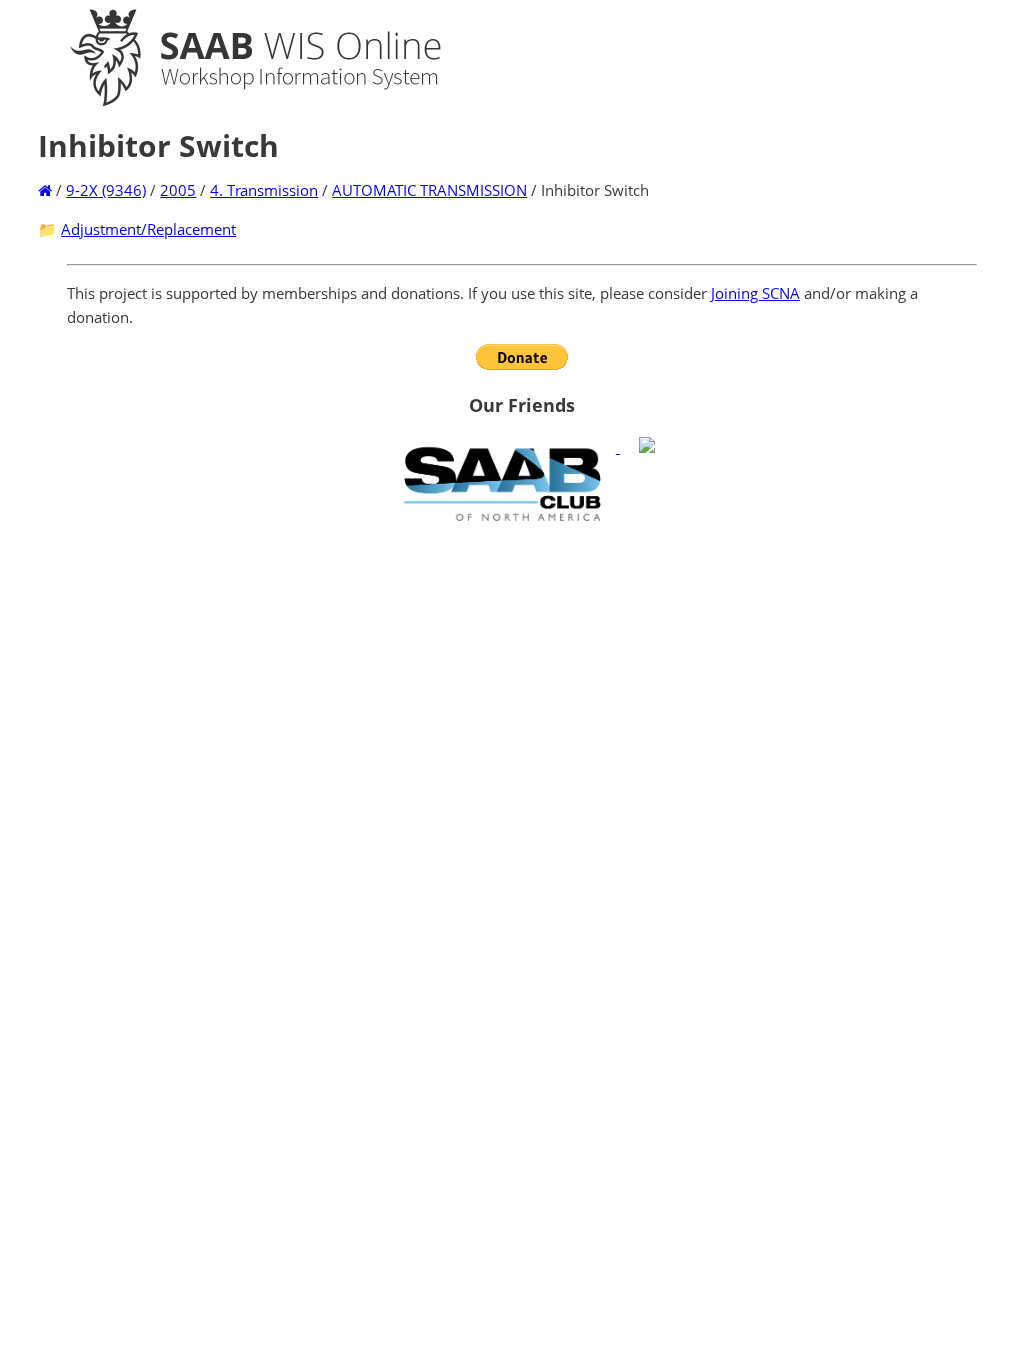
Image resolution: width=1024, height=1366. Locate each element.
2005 (178, 190)
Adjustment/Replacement (148, 229)
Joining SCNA (755, 293)
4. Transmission (264, 190)
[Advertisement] (522, 675)
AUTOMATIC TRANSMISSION (429, 190)
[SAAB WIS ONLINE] (238, 102)
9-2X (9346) (106, 190)
